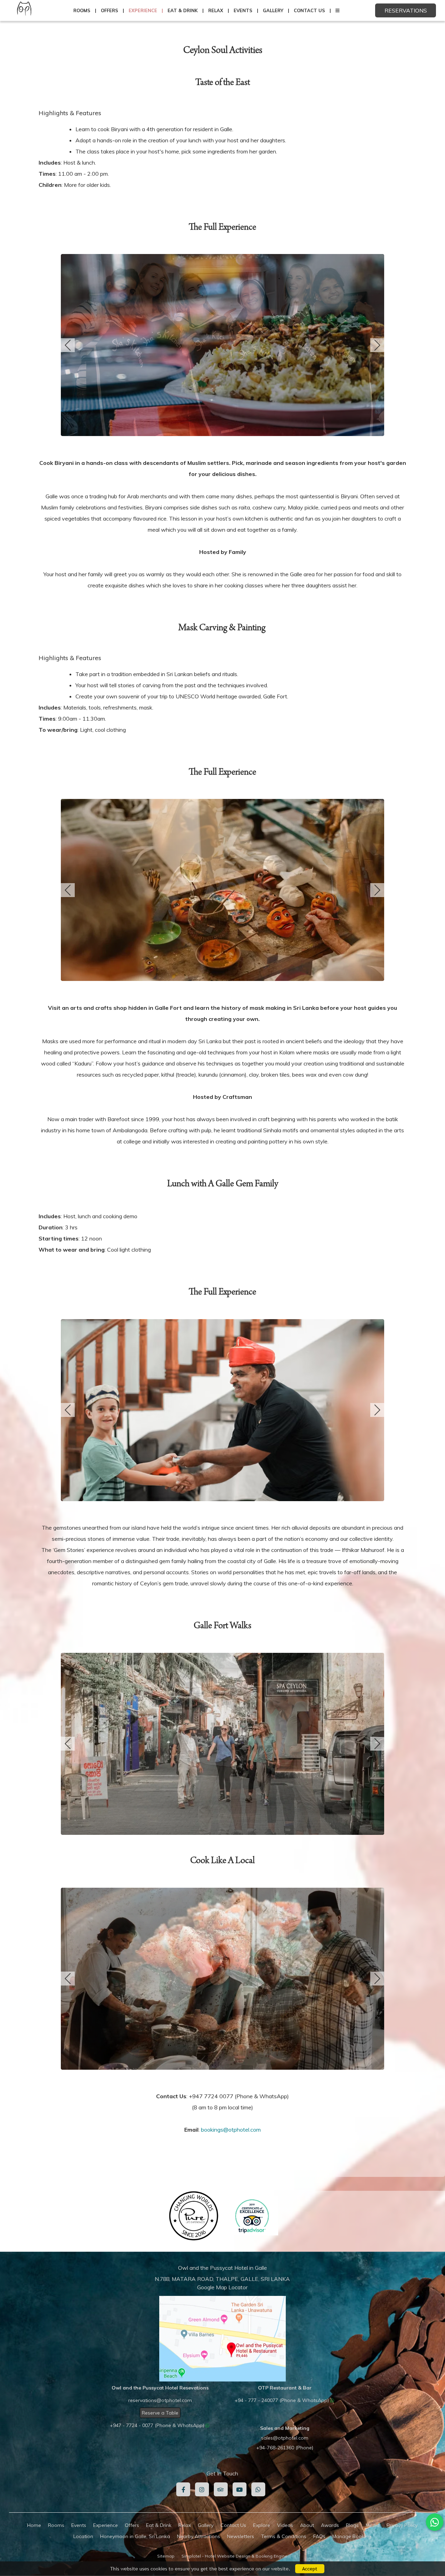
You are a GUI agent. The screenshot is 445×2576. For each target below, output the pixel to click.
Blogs (352, 2525)
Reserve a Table (160, 2413)
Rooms (82, 10)
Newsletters (241, 2536)
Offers (110, 10)
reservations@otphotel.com (160, 2400)
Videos (285, 2525)
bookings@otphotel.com (231, 2130)
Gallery (273, 10)
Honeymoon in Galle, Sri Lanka (135, 2536)
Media (373, 2525)
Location (83, 2536)
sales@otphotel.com (285, 2438)
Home (34, 2525)
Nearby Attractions (199, 2536)
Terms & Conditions (284, 2536)
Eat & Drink (183, 10)
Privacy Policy (402, 2525)
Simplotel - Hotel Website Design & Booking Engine (234, 2556)
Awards (330, 2525)
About (307, 2525)
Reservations (406, 10)
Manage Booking (352, 2536)
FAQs (319, 2536)
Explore (262, 2525)
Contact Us (309, 10)
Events (243, 10)
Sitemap (166, 2556)
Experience (143, 10)
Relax (216, 10)
